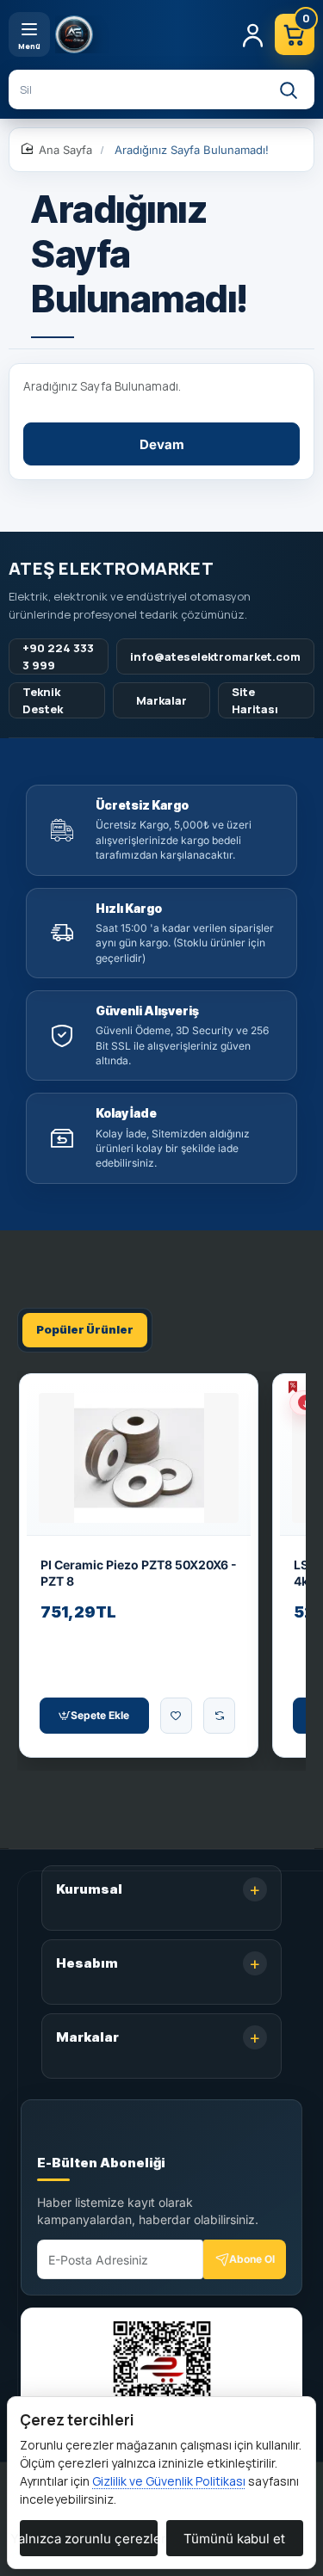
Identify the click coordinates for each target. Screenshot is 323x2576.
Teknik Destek (43, 700)
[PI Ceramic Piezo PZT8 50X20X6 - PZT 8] (139, 1458)
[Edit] (58, 2135)
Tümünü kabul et (234, 2539)
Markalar (161, 700)
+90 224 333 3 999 (58, 656)
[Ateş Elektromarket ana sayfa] (142, 34)
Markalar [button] (87, 2037)
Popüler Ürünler (85, 1329)
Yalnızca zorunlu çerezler (89, 2539)
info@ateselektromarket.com (215, 656)
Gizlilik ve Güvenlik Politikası (169, 2481)
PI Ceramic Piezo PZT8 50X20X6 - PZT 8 (139, 1573)
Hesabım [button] (87, 1963)
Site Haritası (255, 700)
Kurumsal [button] (89, 1889)
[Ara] (288, 89)
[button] (94, 1716)
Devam (162, 444)
